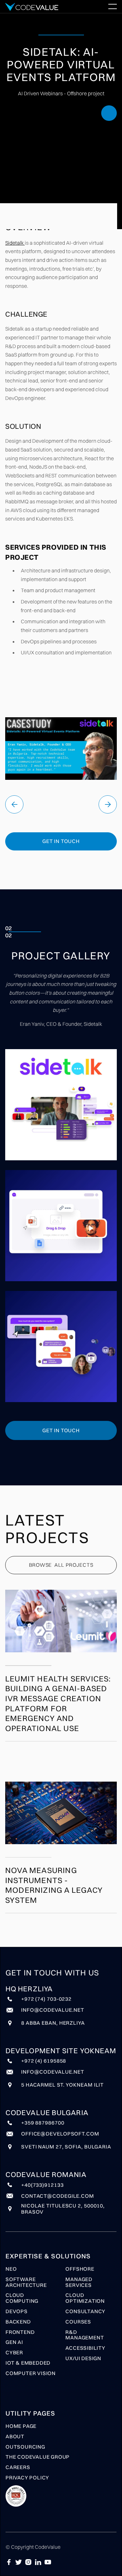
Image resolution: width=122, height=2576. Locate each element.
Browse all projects (61, 1565)
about (15, 2437)
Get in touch (61, 841)
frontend (20, 2332)
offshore (80, 2269)
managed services (79, 2282)
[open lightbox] (61, 1105)
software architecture (26, 2282)
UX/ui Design (83, 2359)
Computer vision (31, 2373)
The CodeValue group (38, 2457)
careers (18, 2467)
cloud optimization (85, 2298)
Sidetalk (15, 243)
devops (17, 2312)
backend (18, 2322)
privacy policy (27, 2478)
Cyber (14, 2353)
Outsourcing (25, 2447)
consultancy (85, 2312)
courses (78, 2322)
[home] (32, 7)
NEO (11, 2269)
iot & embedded (28, 2363)
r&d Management (85, 2335)
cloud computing (22, 2298)
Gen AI (14, 2342)
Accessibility (85, 2348)
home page (21, 2426)
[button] (113, 6)
